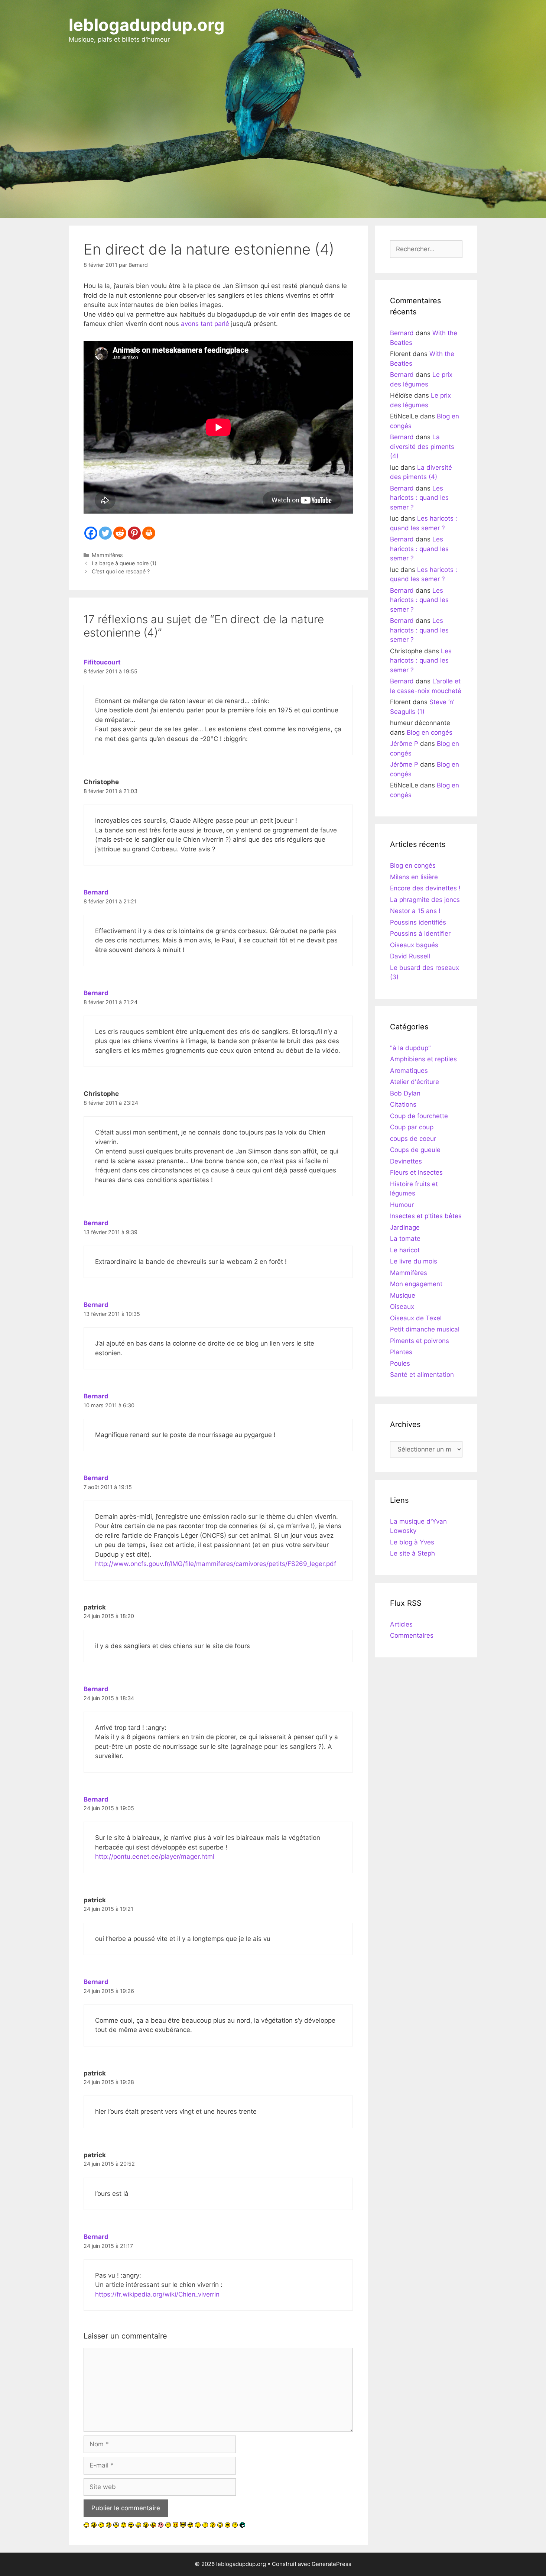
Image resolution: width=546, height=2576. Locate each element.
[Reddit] (120, 533)
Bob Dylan (405, 1093)
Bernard (96, 892)
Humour (402, 1205)
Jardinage (405, 1227)
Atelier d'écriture (415, 1082)
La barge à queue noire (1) (124, 563)
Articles (401, 1624)
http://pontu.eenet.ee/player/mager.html (155, 1857)
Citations (403, 1104)
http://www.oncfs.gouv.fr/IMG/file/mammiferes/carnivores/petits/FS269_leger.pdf (216, 1564)
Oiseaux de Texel (416, 1318)
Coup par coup (412, 1127)
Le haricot (405, 1250)
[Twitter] (105, 533)
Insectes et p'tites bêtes (426, 1216)
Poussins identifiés (418, 922)
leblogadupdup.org (147, 25)
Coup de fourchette (419, 1116)
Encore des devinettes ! (425, 888)
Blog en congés (430, 732)
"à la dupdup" (410, 1048)
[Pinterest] (134, 533)
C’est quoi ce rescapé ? (121, 571)
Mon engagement (416, 1284)
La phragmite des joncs (425, 900)
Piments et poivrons (420, 1341)
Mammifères (107, 555)
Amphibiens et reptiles (423, 1059)
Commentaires (412, 1635)
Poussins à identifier (420, 933)
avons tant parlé (205, 324)
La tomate (405, 1239)
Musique (403, 1295)
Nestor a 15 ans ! (415, 911)
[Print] (149, 533)
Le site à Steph (412, 1553)
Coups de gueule (415, 1150)
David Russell (410, 956)
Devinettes (406, 1161)
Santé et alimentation (422, 1375)
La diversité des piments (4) (422, 446)
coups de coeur (413, 1139)
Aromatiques (409, 1071)
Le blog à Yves (412, 1542)
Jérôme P (404, 744)
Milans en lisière (414, 877)
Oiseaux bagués (414, 945)
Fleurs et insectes (416, 1172)
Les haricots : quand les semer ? (419, 498)
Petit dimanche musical (425, 1329)
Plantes (401, 1352)
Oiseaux (402, 1307)
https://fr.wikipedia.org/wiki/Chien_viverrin (157, 2294)
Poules (400, 1363)
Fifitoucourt (102, 662)
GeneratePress (331, 2564)
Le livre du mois (414, 1261)
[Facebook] (91, 533)
